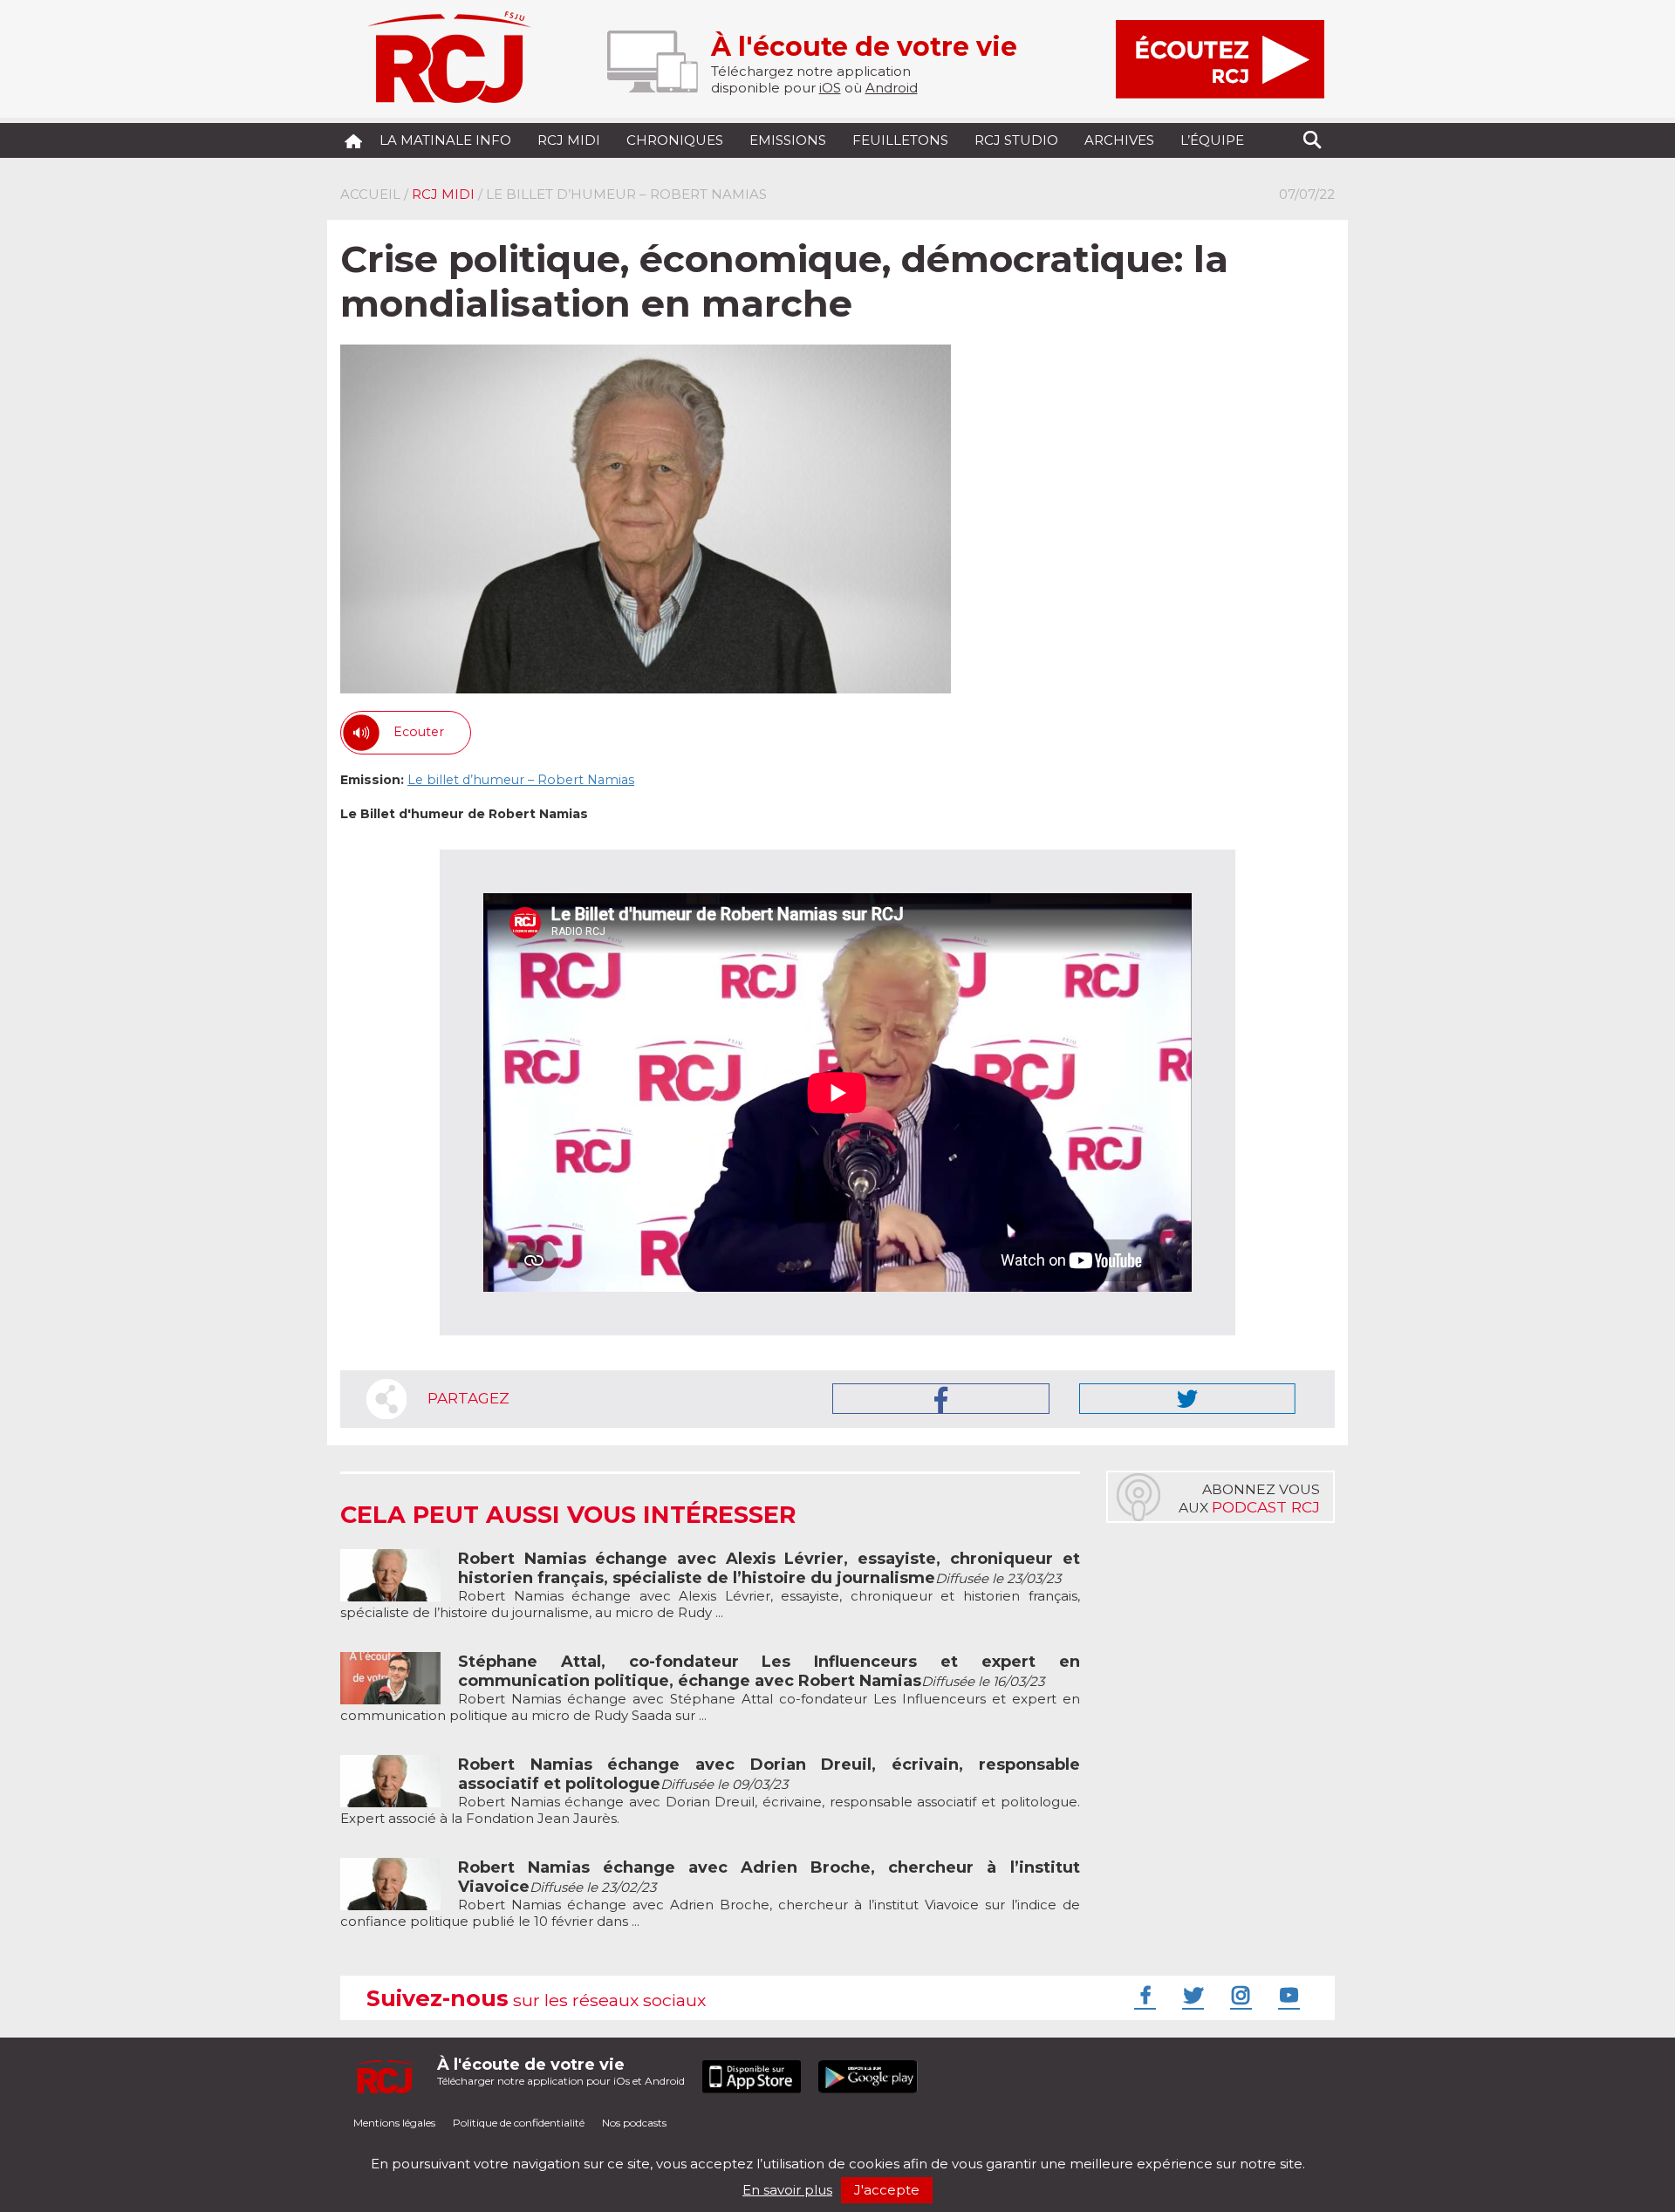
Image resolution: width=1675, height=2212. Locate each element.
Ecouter (419, 732)
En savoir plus (787, 2190)
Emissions (788, 140)
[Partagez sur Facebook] (941, 1399)
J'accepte (887, 2190)
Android (892, 88)
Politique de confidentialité (519, 2123)
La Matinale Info (445, 140)
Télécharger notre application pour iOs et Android (561, 2071)
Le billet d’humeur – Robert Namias (521, 780)
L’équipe (1212, 140)
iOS (830, 88)
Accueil (370, 194)
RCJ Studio (1016, 140)
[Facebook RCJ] (1143, 1995)
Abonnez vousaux (1249, 1499)
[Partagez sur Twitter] (1187, 1399)
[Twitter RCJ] (1191, 1995)
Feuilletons (900, 140)
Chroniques (675, 140)
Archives (1119, 140)
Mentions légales (394, 2123)
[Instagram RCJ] (1239, 1995)
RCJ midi (569, 140)
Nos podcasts (634, 2123)
